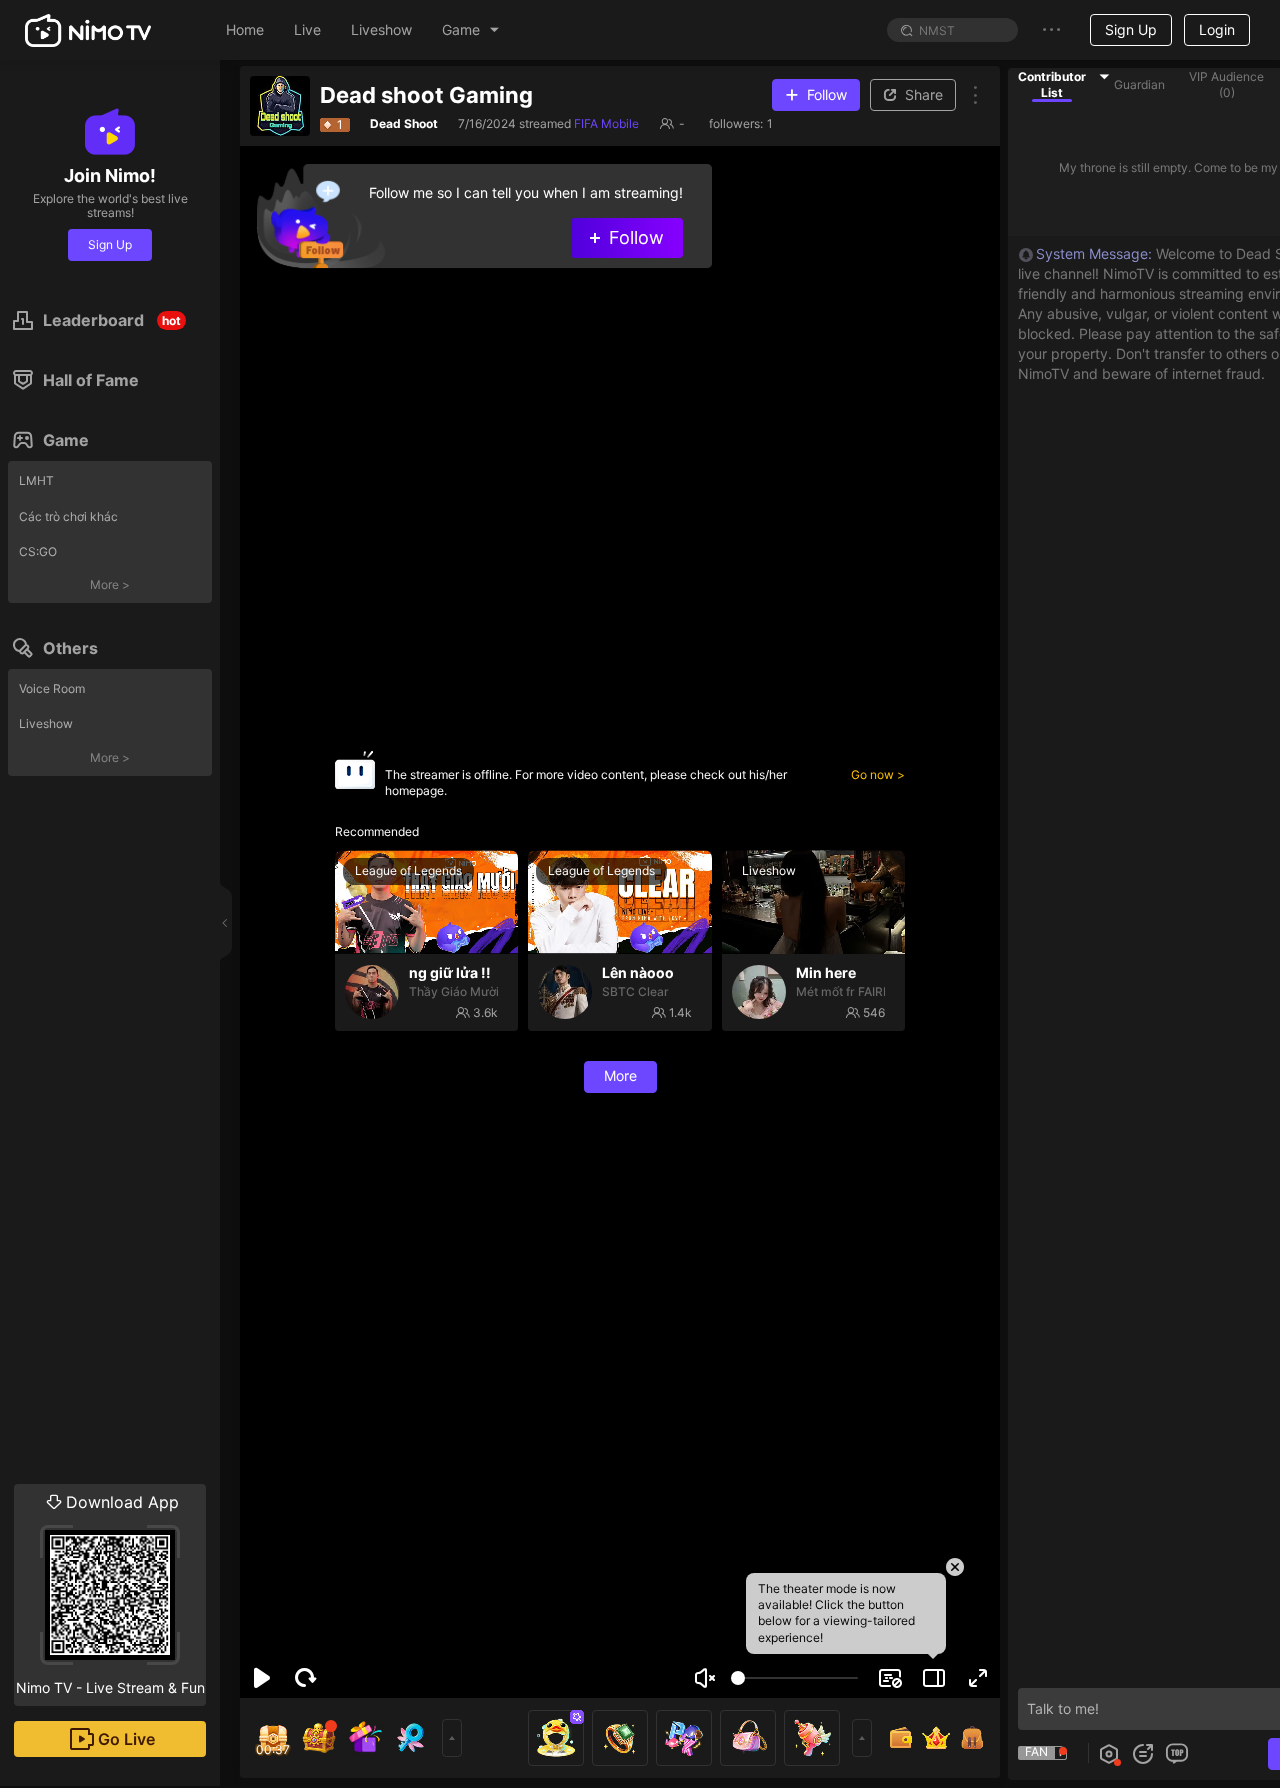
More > (110, 584)
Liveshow (46, 723)
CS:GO (38, 551)
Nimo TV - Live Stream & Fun (110, 1594)
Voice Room (52, 688)
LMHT (36, 480)
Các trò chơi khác (68, 516)
